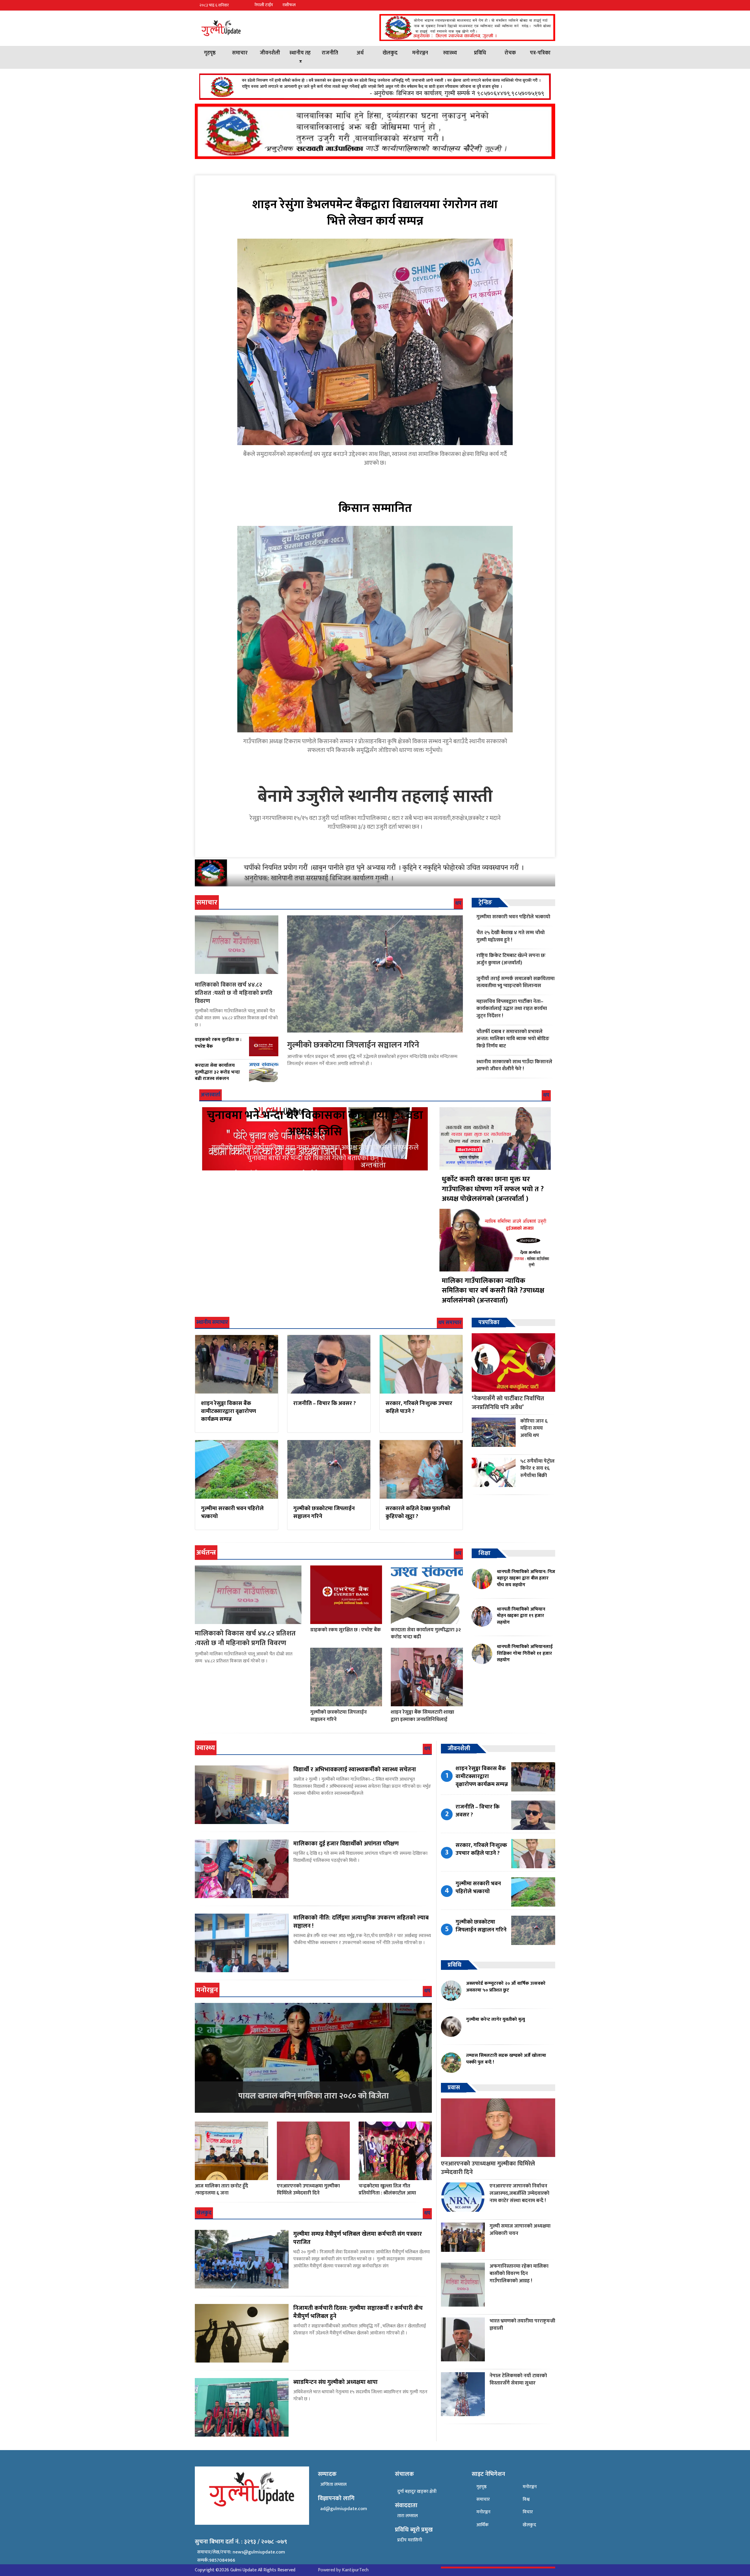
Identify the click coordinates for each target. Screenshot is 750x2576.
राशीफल (289, 5)
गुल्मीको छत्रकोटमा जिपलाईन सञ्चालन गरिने (353, 1045)
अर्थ (360, 53)
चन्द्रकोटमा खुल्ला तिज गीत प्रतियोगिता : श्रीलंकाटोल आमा (387, 2189)
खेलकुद (390, 53)
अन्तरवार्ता (210, 1095)
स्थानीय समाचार (212, 1322)
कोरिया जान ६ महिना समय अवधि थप (534, 1428)
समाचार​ (483, 2499)
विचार (528, 2512)
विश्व (526, 2499)
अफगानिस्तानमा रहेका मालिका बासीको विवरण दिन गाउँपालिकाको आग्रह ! (519, 2273)
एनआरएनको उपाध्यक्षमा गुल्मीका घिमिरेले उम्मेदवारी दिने (308, 2189)
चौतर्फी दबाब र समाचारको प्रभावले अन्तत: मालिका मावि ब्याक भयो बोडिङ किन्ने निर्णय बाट (513, 1039)
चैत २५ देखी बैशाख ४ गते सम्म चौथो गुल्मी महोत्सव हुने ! (510, 936)
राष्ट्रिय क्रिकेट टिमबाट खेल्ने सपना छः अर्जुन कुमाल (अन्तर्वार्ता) (511, 959)
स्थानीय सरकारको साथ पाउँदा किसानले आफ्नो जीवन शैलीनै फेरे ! (514, 1065)
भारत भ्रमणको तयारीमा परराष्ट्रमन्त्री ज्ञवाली (522, 2324)
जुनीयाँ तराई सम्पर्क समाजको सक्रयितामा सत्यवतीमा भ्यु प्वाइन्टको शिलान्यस (515, 982)
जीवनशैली (270, 53)
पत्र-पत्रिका (540, 53)
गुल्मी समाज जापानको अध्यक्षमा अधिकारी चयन (520, 2230)
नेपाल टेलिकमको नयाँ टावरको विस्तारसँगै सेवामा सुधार (518, 2379)
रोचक (510, 53)
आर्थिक (483, 2525)
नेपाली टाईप (264, 5)
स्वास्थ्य (450, 53)
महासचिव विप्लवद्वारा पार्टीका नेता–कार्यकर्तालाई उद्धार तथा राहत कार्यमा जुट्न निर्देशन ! (512, 1008)
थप (458, 903)
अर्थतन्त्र (206, 1553)
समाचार (240, 53)
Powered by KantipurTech (343, 2570)
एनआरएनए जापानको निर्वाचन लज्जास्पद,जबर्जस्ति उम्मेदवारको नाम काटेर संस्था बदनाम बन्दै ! (519, 2193)
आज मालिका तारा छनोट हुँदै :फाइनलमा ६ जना (221, 2189)
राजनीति (330, 53)
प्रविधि (480, 53)
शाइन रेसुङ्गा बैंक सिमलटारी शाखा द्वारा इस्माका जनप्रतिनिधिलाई (422, 1716)
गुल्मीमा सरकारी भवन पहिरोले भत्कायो (513, 917)
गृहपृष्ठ (210, 53)
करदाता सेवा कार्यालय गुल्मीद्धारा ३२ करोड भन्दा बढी (426, 1633)
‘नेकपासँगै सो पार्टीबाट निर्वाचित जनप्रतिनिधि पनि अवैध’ (508, 1403)
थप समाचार (450, 1323)
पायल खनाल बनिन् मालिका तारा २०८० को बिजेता (313, 2096)
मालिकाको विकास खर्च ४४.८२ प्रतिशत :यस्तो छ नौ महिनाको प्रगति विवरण (234, 993)
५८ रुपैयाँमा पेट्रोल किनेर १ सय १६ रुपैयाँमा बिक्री (537, 1468)
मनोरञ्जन (420, 53)
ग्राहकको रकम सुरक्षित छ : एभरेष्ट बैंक (346, 1630)
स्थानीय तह (300, 53)
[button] (550, 5)
